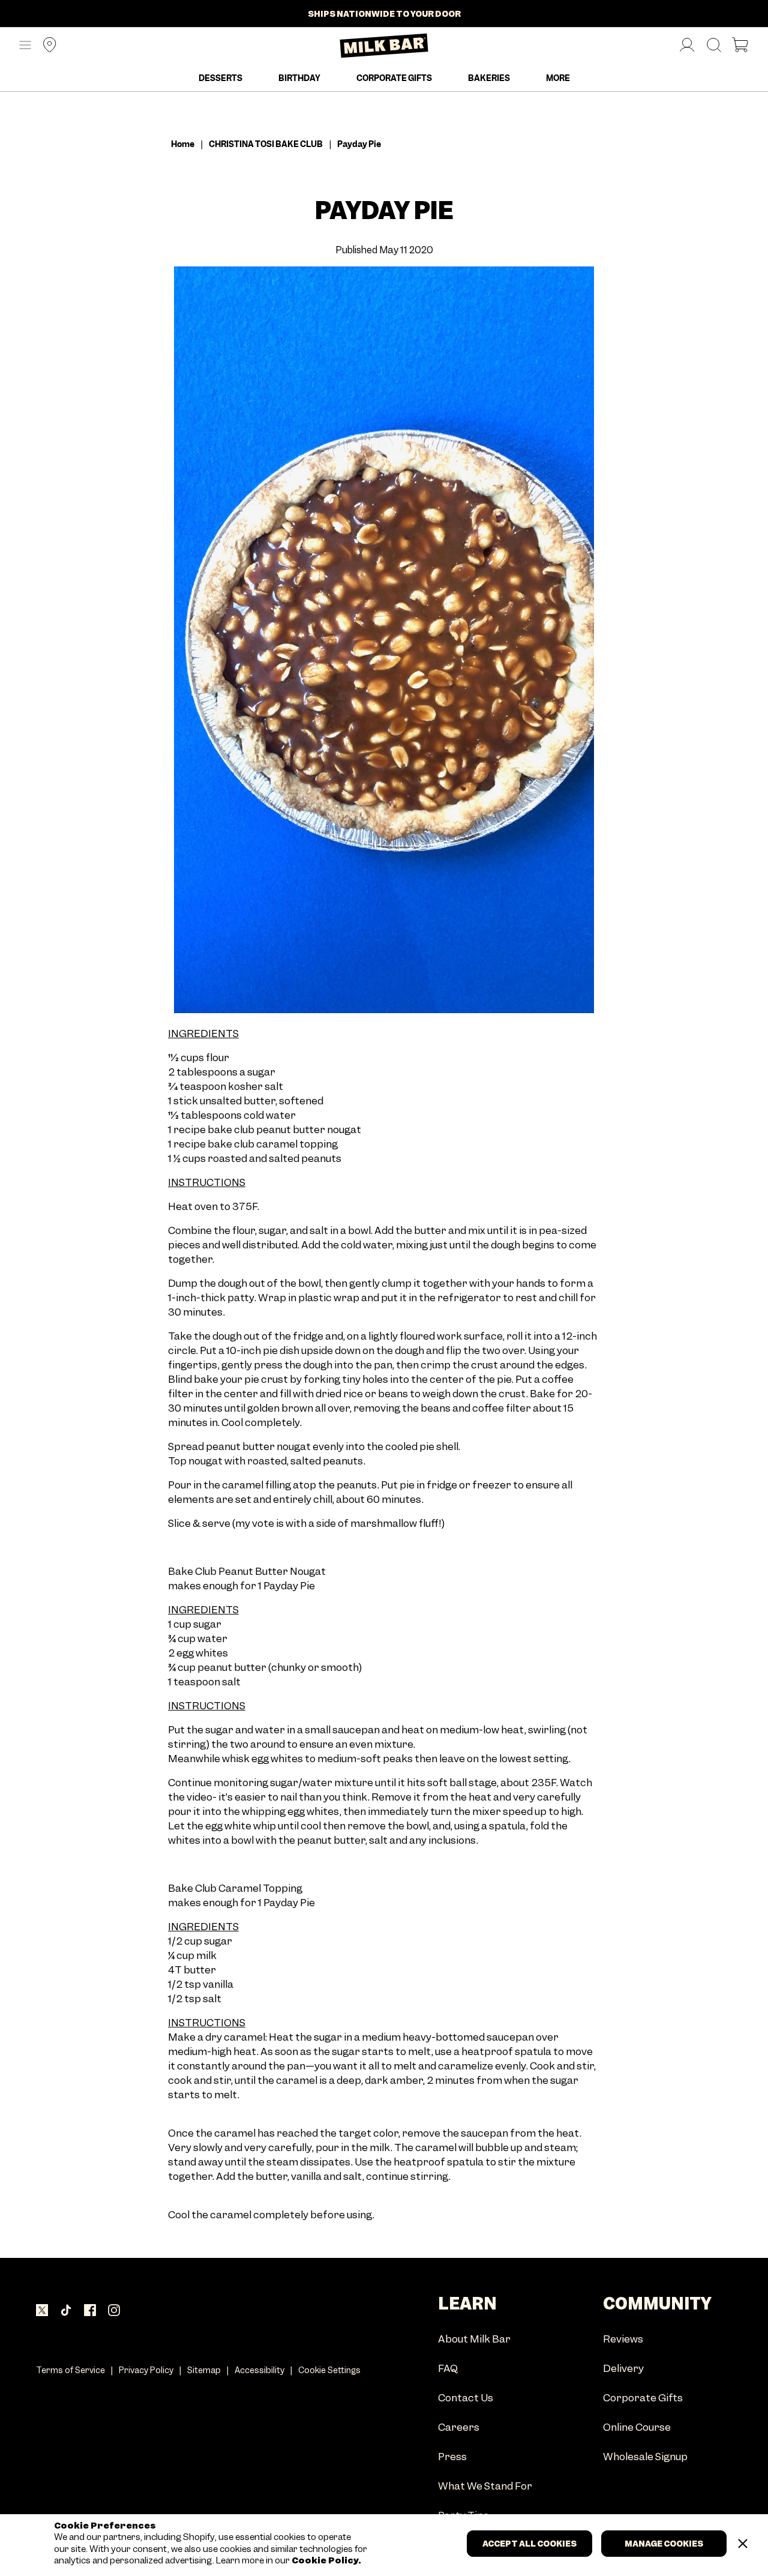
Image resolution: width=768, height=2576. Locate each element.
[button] (25, 46)
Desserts (220, 78)
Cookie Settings (329, 2370)
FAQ (448, 2369)
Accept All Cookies (529, 2544)
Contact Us (466, 2399)
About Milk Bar (474, 2340)
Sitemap (204, 2370)
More (558, 78)
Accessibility (259, 2370)
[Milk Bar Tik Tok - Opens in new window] (66, 2311)
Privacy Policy (146, 2370)
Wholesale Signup (645, 2457)
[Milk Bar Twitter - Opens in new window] (42, 2311)
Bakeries (489, 78)
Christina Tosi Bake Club (266, 144)
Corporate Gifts (394, 78)
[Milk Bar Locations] (45, 46)
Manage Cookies (664, 2544)
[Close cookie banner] (743, 2544)
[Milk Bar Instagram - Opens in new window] (114, 2311)
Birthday (299, 78)
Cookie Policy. (325, 2561)
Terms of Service (70, 2370)
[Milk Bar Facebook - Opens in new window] (90, 2311)
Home (183, 144)
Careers (459, 2428)
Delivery (623, 2369)
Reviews (623, 2340)
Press (452, 2457)
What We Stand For (485, 2487)
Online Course (637, 2428)
